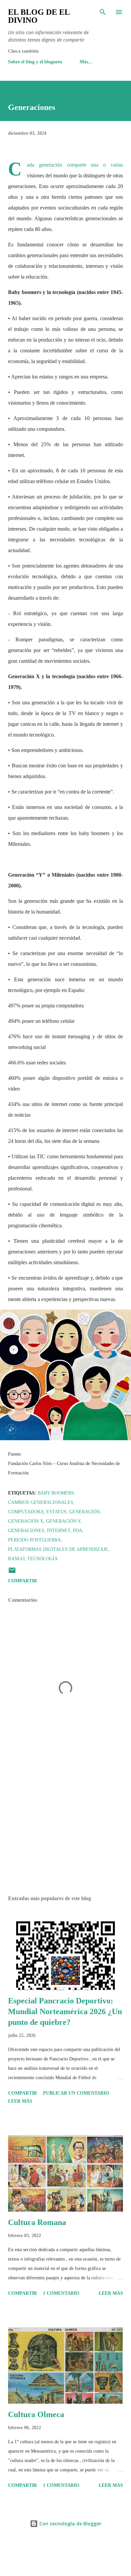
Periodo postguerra (34, 1540)
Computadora (26, 1512)
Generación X (26, 1521)
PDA (78, 1531)
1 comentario (61, 2293)
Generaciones (26, 1531)
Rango (16, 1559)
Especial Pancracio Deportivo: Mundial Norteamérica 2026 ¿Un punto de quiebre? (65, 2011)
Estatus (56, 1512)
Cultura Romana (37, 2222)
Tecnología (42, 1559)
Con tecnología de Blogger (70, 2524)
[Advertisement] (65, 1827)
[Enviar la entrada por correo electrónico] (12, 1573)
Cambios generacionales (41, 1502)
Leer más (20, 2101)
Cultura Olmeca (36, 2414)
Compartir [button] (23, 1581)
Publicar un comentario (76, 2093)
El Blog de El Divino (39, 16)
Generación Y (63, 1521)
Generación (84, 1512)
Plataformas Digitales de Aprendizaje (58, 1549)
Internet (59, 1531)
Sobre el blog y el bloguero (35, 62)
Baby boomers (56, 1493)
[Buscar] (103, 12)
